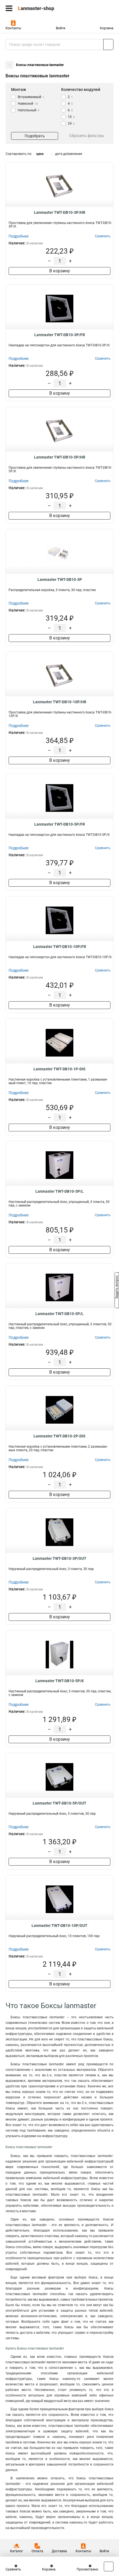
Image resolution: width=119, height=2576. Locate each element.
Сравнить (13, 2569)
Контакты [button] (13, 28)
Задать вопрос (117, 1288)
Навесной (28, 104)
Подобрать (35, 136)
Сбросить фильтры (87, 136)
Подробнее (19, 236)
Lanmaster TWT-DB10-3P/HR (60, 212)
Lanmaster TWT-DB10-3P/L (59, 1191)
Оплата (37, 2551)
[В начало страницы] (109, 2566)
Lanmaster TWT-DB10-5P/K (60, 1681)
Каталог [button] (16, 2551)
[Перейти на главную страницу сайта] (42, 8)
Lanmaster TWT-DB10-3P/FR (60, 335)
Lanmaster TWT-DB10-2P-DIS (59, 1436)
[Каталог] (9, 8)
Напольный (29, 110)
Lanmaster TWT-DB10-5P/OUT (59, 1803)
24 (71, 123)
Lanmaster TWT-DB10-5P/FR (60, 824)
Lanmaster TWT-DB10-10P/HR (60, 702)
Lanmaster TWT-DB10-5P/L (59, 1314)
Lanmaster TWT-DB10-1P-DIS (59, 1069)
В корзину (60, 271)
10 (71, 117)
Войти (61, 28)
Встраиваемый (31, 97)
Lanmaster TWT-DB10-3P (60, 580)
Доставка (59, 2551)
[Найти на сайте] (108, 44)
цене (40, 154)
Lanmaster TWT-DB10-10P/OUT (59, 1926)
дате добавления (69, 154)
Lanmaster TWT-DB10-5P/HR (60, 457)
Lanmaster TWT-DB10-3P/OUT (59, 1558)
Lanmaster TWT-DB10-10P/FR (60, 947)
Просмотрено (87, 2569)
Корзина (107, 28)
